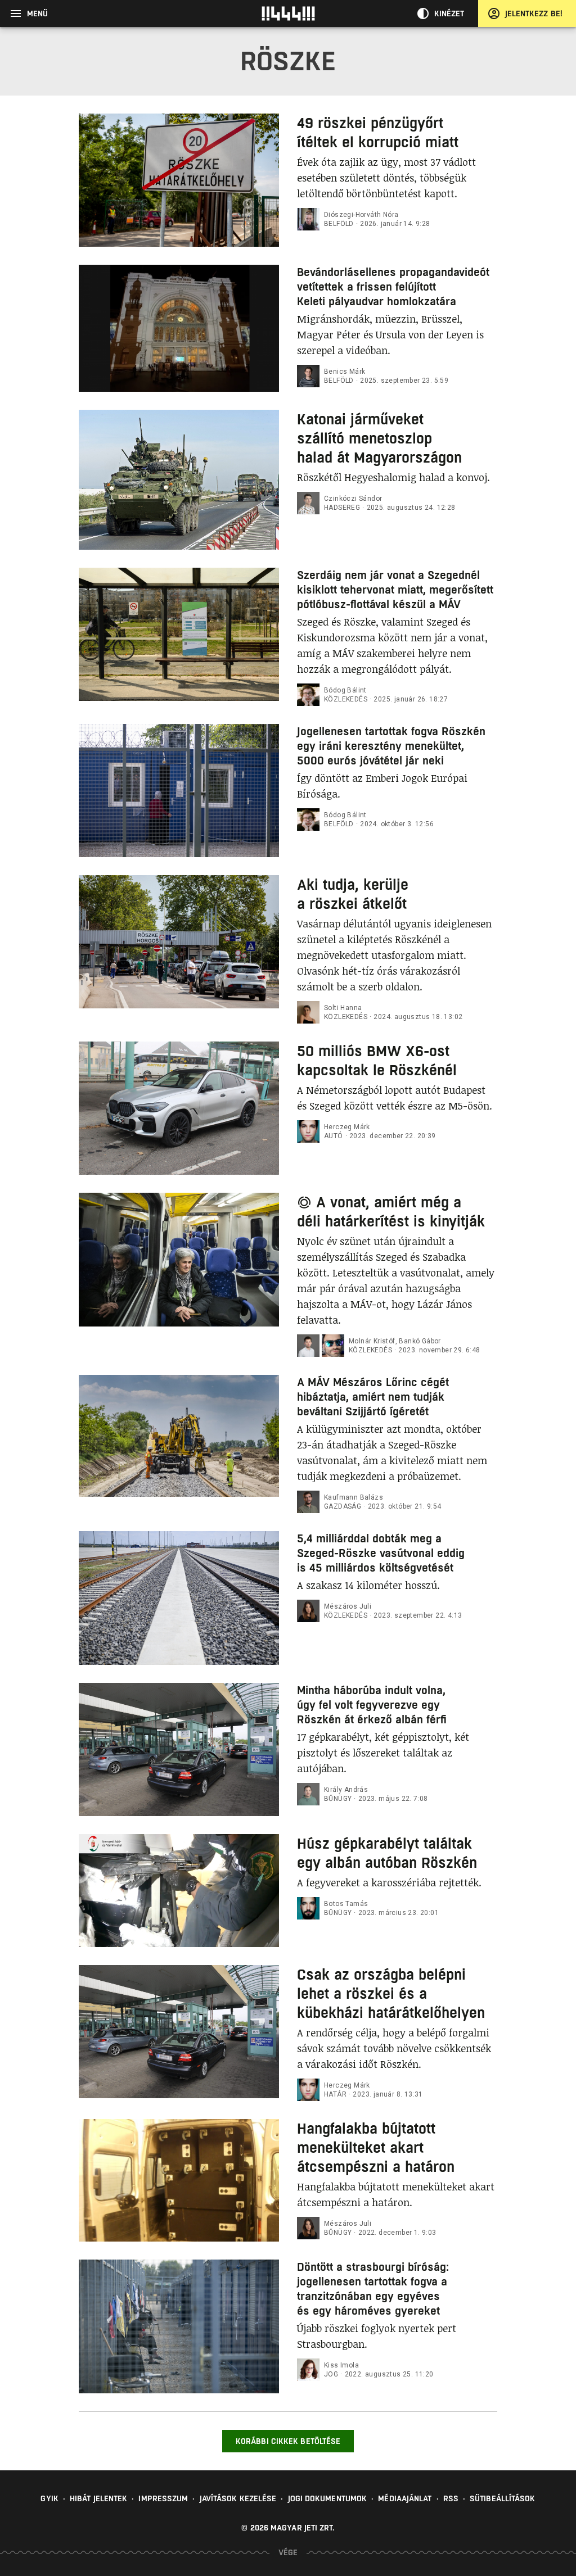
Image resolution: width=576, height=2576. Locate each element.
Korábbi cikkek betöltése (288, 2441)
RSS (451, 2498)
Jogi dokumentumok (328, 2498)
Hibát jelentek (98, 2498)
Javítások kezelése (238, 2498)
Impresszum (163, 2498)
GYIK (49, 2498)
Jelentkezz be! (534, 13)
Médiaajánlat (405, 2498)
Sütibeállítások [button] (503, 2498)
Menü (37, 13)
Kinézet (449, 13)
